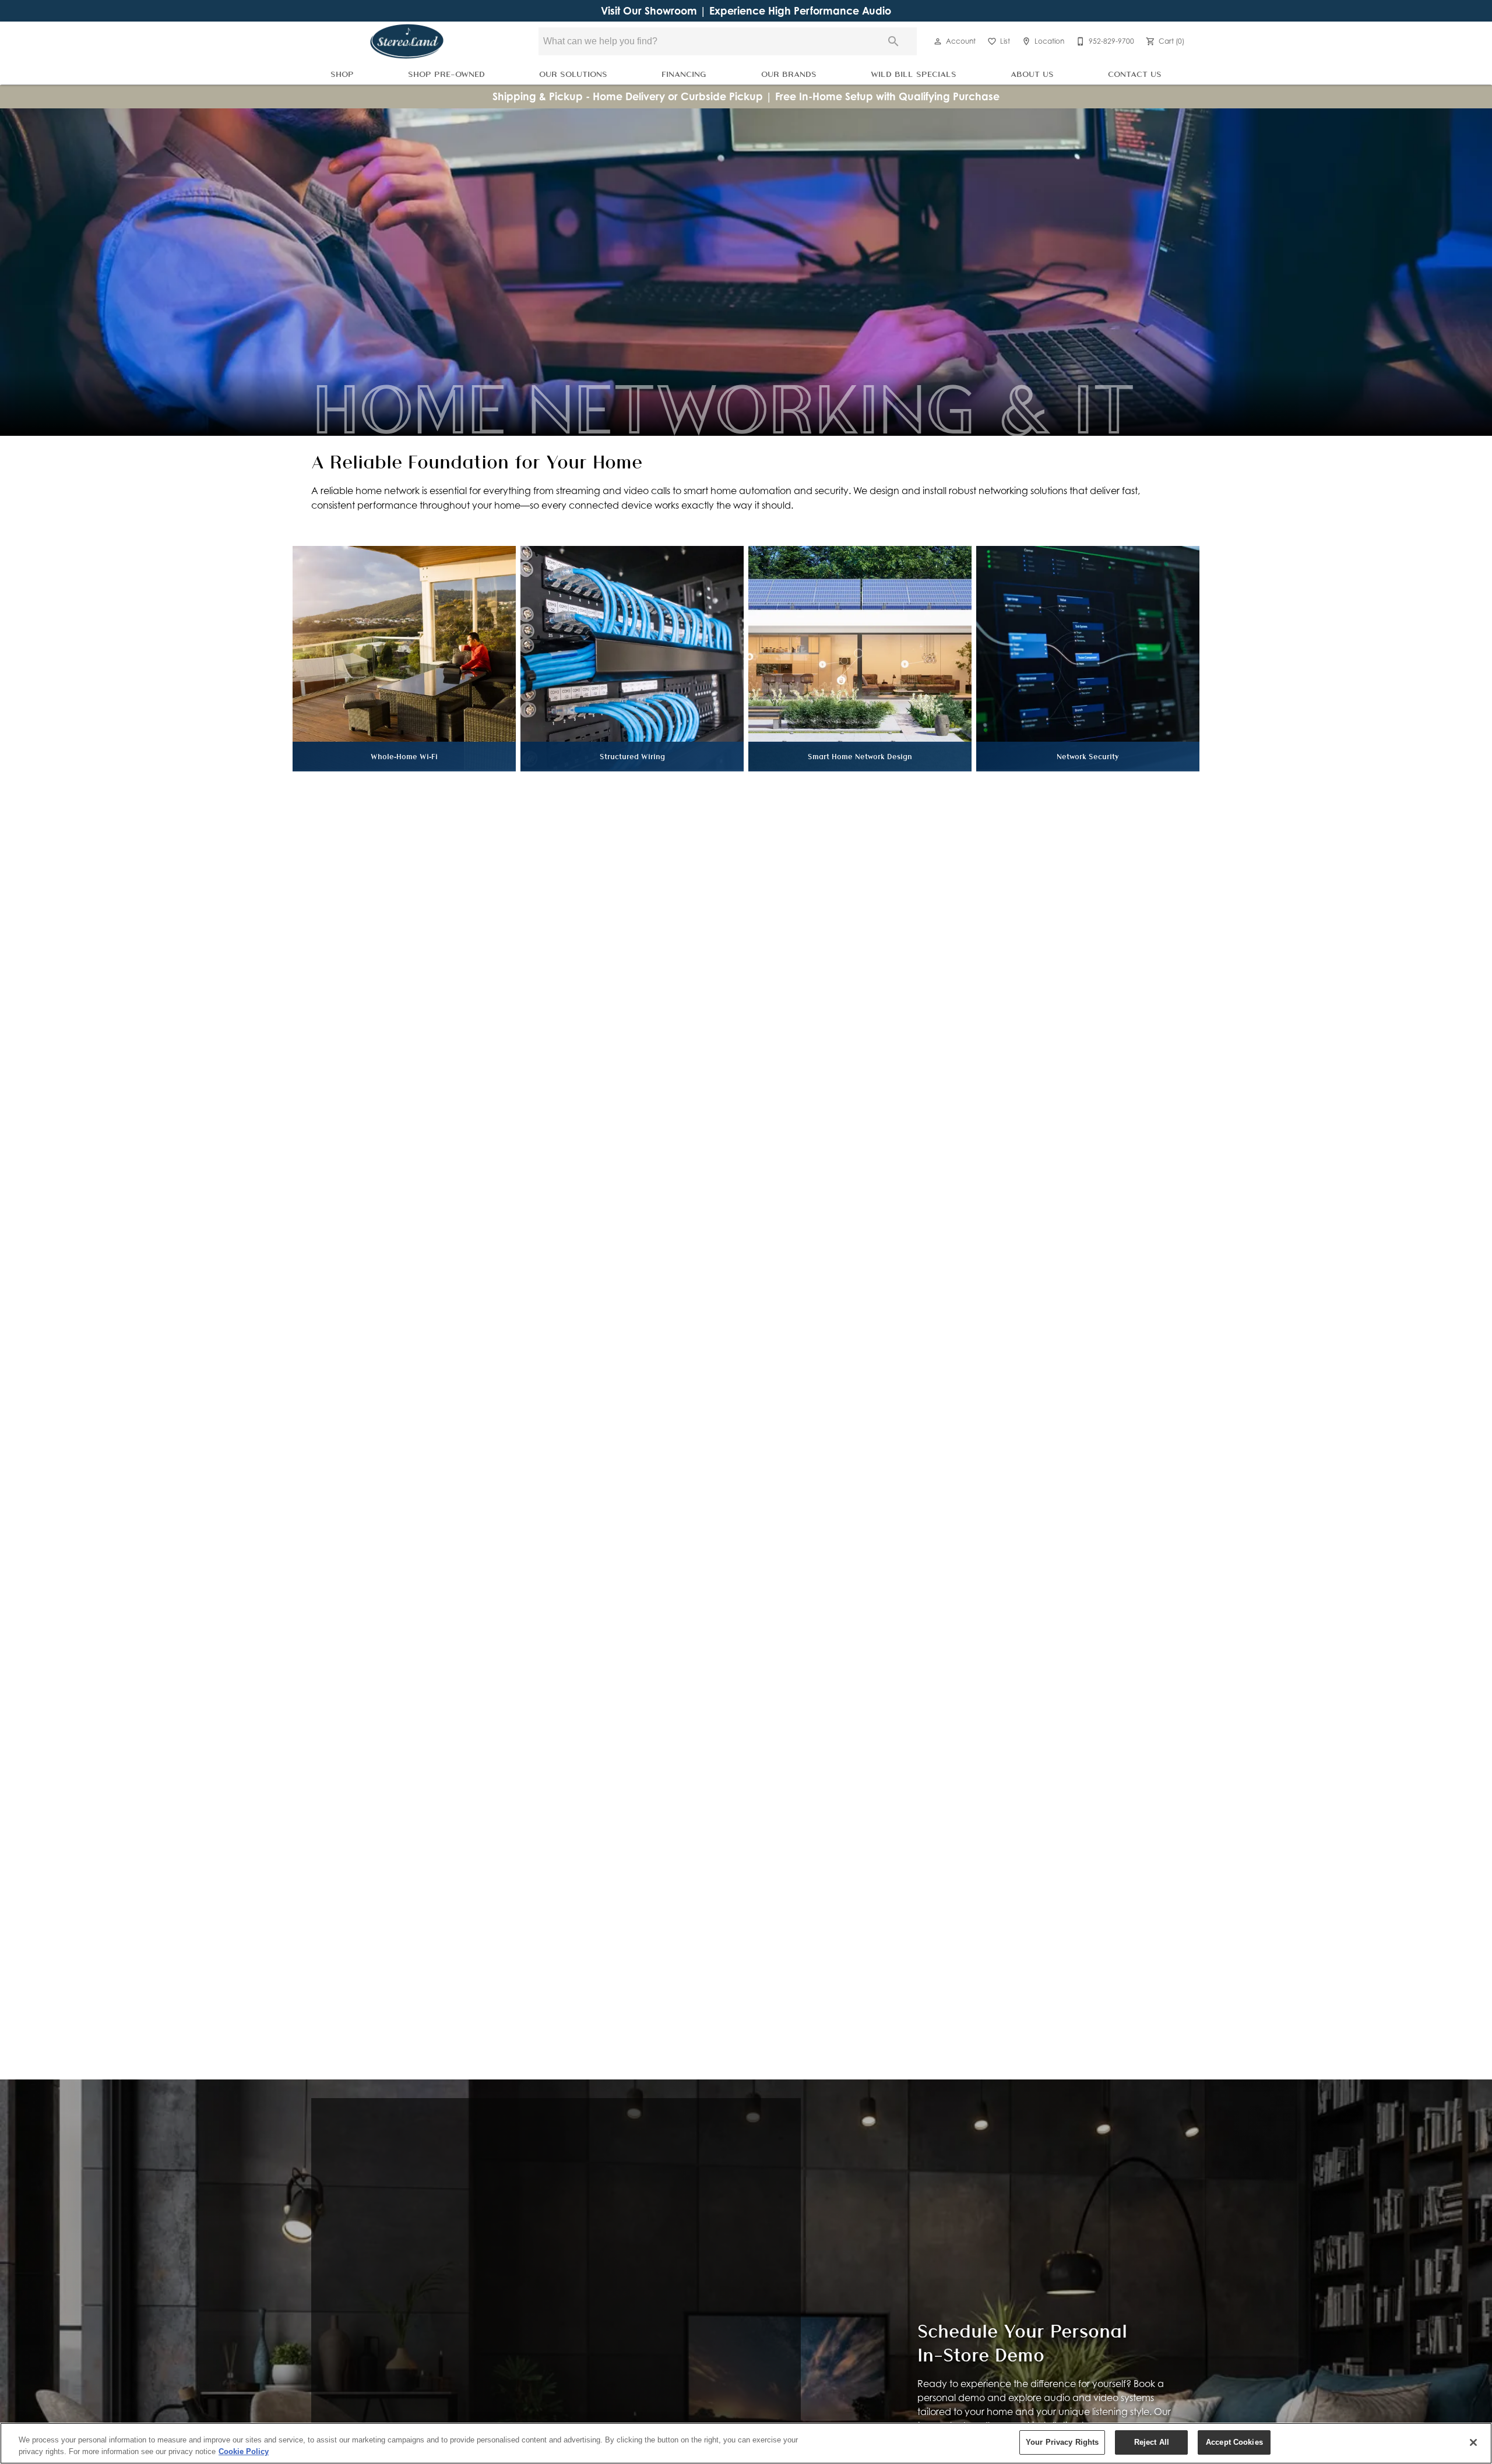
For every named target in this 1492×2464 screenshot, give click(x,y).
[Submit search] (893, 41)
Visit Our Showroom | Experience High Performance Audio (746, 11)
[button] (938, 41)
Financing (684, 74)
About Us (1032, 74)
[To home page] (407, 41)
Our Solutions (573, 74)
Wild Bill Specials (914, 74)
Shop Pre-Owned (446, 74)
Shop (342, 74)
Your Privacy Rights (1062, 2442)
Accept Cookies (1234, 2442)
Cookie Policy (244, 2451)
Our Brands (789, 74)
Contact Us (1135, 74)
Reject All (1152, 2442)
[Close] (1473, 2442)
